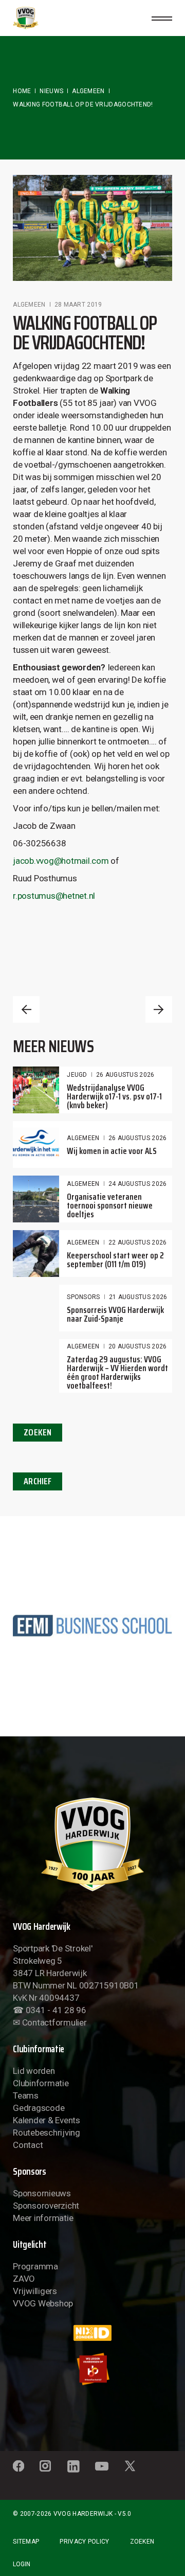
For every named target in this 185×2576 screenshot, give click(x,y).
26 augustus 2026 (125, 1075)
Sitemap (26, 2542)
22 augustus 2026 (138, 1242)
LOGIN (22, 2564)
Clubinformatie (41, 2083)
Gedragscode (39, 2108)
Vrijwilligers (35, 2291)
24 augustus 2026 (138, 1184)
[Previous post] (26, 1009)
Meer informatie (43, 2218)
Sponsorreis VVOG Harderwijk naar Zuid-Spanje (115, 1314)
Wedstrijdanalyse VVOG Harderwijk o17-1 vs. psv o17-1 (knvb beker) (114, 1096)
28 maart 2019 (78, 305)
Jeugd (77, 1075)
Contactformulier (54, 2022)
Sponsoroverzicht (46, 2206)
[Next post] (159, 1009)
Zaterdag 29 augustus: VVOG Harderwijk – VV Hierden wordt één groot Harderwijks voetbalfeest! (117, 1372)
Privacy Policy (84, 2542)
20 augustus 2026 (138, 1346)
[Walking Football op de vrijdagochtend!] (92, 228)
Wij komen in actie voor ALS (112, 1151)
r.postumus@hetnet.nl (54, 896)
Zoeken (142, 2542)
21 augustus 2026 (138, 1297)
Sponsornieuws (42, 2193)
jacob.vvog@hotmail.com (61, 861)
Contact (28, 2145)
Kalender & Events (47, 2120)
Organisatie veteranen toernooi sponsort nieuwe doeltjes (110, 1205)
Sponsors (83, 1297)
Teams (26, 2095)
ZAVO (24, 2279)
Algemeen (88, 91)
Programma (35, 2266)
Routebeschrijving (47, 2133)
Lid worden (34, 2071)
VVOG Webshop (43, 2303)
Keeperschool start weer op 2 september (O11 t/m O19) (115, 1260)
